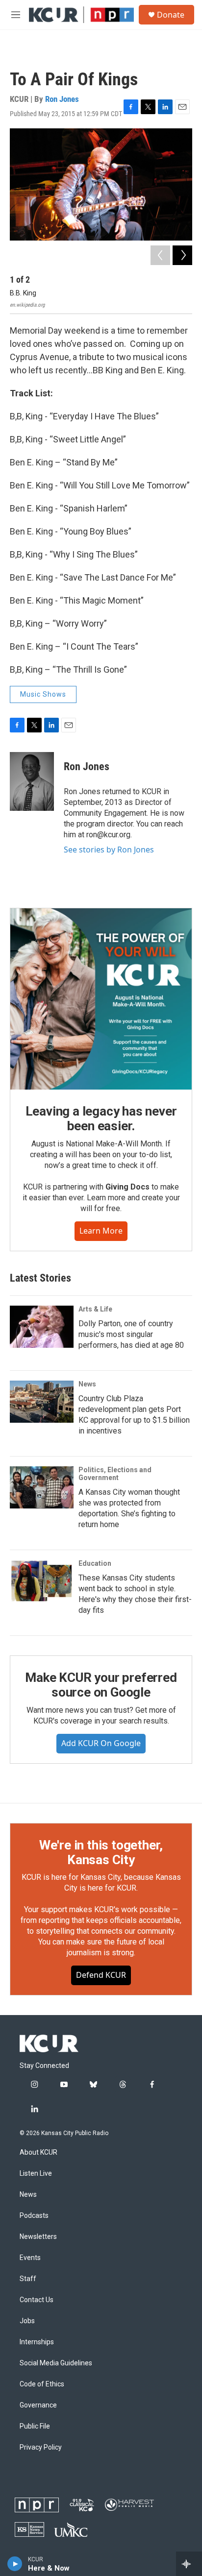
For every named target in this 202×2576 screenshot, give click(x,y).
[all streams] (189, 2564)
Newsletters (38, 2237)
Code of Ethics (42, 2384)
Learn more (101, 1231)
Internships (37, 2342)
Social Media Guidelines (56, 2363)
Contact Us (37, 2300)
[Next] (182, 255)
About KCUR (38, 2152)
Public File (35, 2426)
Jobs (27, 2321)
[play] (15, 2564)
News (87, 1384)
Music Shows (43, 694)
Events (30, 2258)
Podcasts (34, 2216)
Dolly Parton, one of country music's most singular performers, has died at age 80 (131, 1334)
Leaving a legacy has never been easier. (101, 1118)
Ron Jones (62, 99)
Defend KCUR (101, 1975)
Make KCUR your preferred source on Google (101, 1685)
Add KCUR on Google (101, 1743)
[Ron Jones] (32, 781)
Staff (28, 2279)
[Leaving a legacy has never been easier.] (101, 999)
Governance (38, 2405)
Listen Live (36, 2174)
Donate (171, 15)
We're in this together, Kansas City (101, 1852)
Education (95, 1563)
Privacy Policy (41, 2447)
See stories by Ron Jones (109, 850)
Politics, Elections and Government (115, 1474)
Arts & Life (95, 1309)
